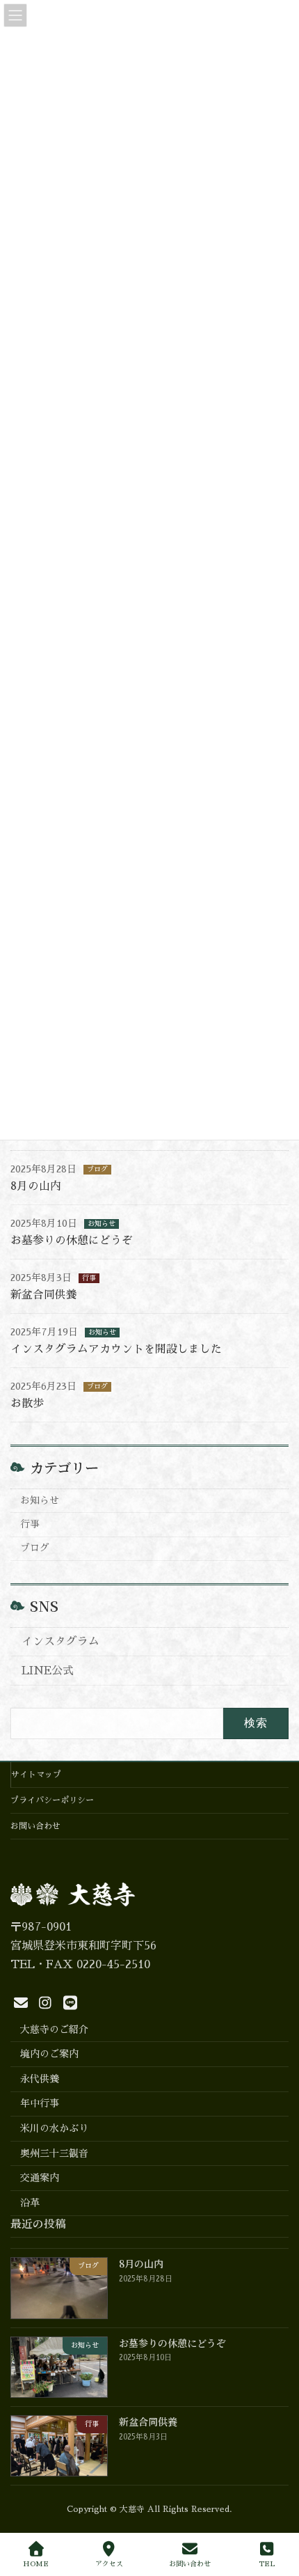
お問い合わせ (35, 1826)
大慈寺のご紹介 (54, 2029)
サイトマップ (36, 1775)
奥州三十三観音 (54, 2153)
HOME (36, 2564)
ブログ (97, 1170)
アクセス (109, 2564)
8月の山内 (36, 1186)
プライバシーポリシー (52, 1800)
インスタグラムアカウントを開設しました (116, 1349)
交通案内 (40, 2178)
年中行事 (40, 2104)
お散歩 (27, 1404)
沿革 (30, 2203)
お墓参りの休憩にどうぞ (72, 1241)
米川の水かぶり (54, 2128)
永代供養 (40, 2079)
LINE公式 (48, 1671)
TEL (267, 2564)
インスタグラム (60, 1642)
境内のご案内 (49, 2054)
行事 (89, 1278)
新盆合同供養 (44, 1295)
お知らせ (102, 1224)
